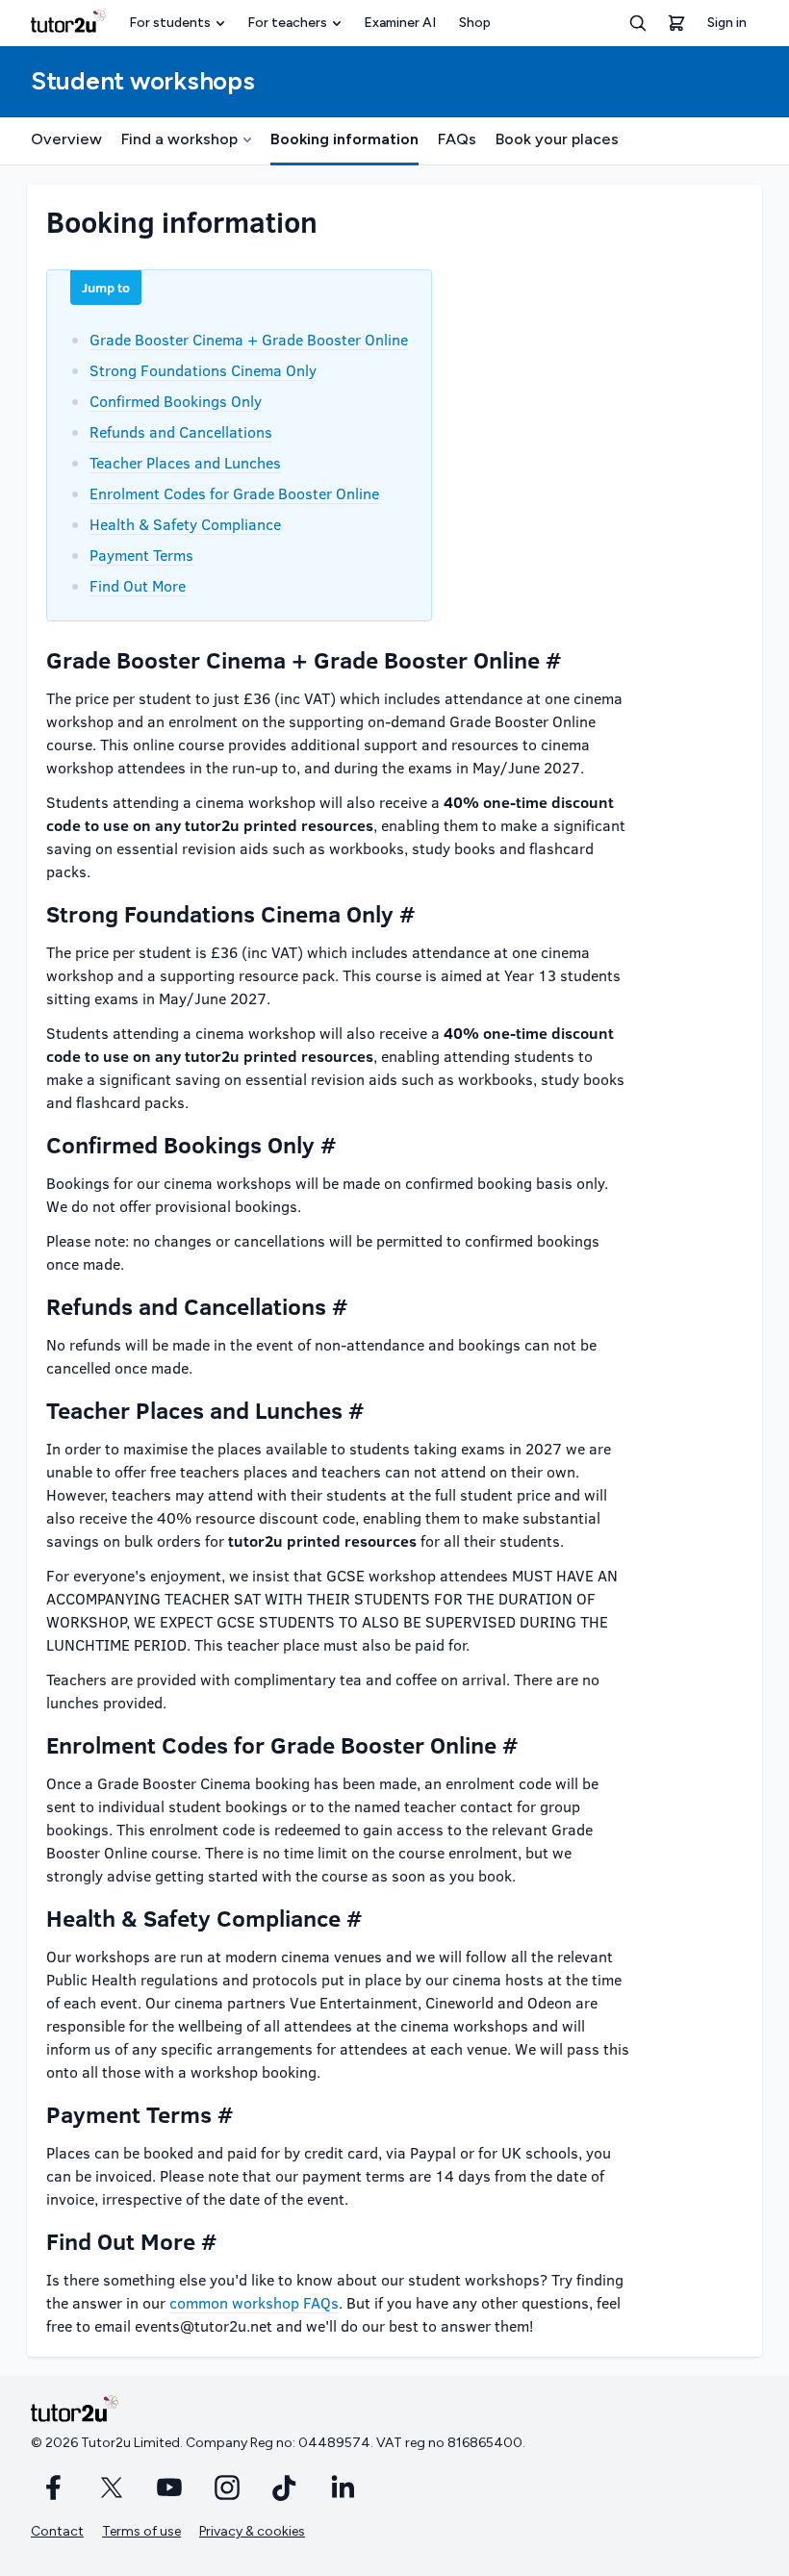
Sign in (727, 23)
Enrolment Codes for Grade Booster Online (234, 493)
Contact (57, 2531)
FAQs (457, 139)
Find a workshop (179, 139)
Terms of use (141, 2531)
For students (170, 23)
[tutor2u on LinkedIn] (343, 2488)
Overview (66, 139)
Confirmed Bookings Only (176, 401)
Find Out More (138, 585)
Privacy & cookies (252, 2531)
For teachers (287, 23)
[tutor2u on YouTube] (169, 2488)
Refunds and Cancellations (181, 431)
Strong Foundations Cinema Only (203, 370)
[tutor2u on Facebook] (54, 2488)
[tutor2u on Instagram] (227, 2488)
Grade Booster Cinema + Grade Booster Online (249, 339)
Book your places (557, 139)
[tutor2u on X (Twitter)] (112, 2488)
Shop (475, 23)
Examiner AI (400, 23)
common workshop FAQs (254, 2302)
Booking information (344, 139)
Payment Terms (141, 555)
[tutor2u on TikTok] (285, 2488)
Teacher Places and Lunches (185, 462)
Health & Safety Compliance (185, 524)
